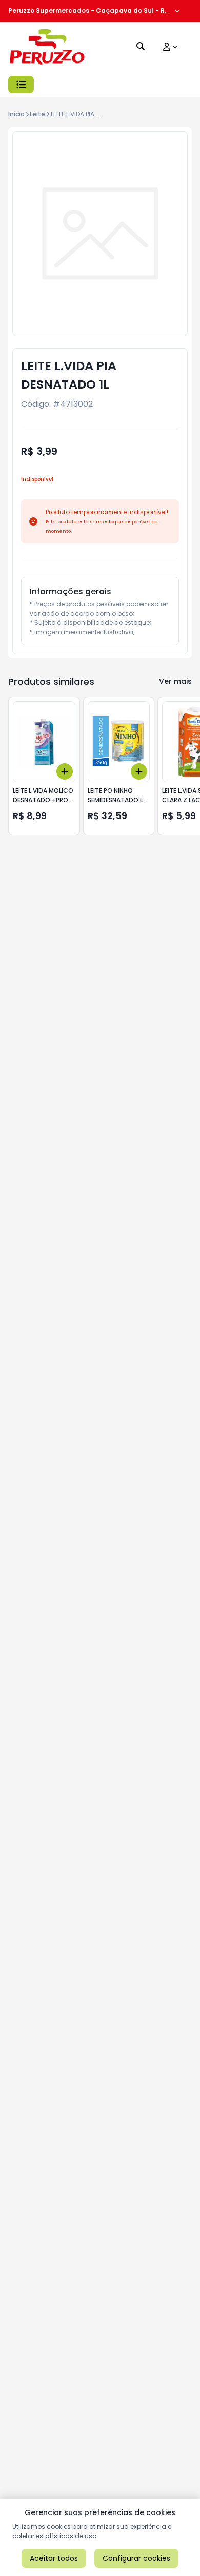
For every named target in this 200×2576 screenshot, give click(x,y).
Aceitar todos (54, 2558)
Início (16, 114)
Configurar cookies (136, 2558)
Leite (37, 114)
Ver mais (175, 681)
